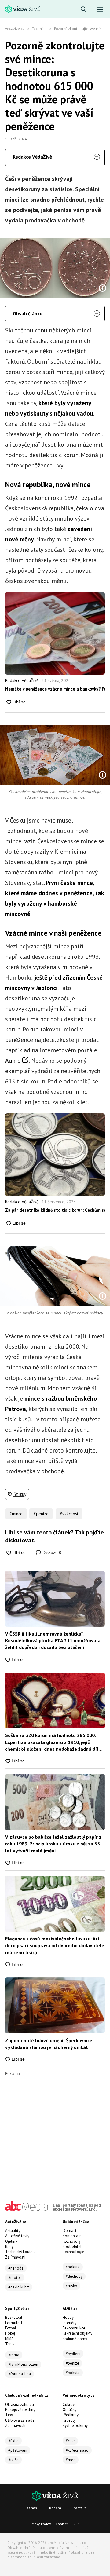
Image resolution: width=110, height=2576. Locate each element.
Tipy (9, 2415)
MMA (9, 2339)
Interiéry (70, 2323)
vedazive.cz (15, 29)
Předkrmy (71, 2415)
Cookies (62, 2524)
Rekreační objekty (77, 2333)
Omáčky (70, 2410)
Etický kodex (41, 2524)
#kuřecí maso (77, 2450)
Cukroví (69, 2404)
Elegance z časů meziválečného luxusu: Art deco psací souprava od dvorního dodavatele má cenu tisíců (55, 1946)
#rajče (13, 2460)
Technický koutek (20, 2252)
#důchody (74, 2276)
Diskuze (51, 1552)
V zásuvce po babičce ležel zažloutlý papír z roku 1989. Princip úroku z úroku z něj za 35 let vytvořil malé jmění (53, 1844)
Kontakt (80, 2508)
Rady (9, 2246)
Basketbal (14, 2317)
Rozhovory (72, 2241)
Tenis (10, 2344)
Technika (39, 29)
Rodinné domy (75, 2339)
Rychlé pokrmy (75, 2426)
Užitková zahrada (20, 2420)
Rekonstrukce (74, 2328)
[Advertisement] (55, 2131)
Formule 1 (14, 2323)
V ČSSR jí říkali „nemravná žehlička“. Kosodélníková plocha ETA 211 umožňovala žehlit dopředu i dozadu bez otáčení (53, 1641)
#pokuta (73, 2267)
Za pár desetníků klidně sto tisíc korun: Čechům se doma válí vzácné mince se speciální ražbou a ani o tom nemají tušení (55, 1210)
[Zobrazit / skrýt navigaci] (100, 10)
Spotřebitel (72, 2246)
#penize (72, 2363)
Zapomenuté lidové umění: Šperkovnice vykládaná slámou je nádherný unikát (49, 2044)
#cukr (70, 2441)
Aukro (13, 1061)
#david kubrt (19, 2287)
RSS (77, 2524)
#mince (16, 1514)
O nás (32, 2508)
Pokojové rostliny (20, 2410)
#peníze (41, 1514)
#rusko (71, 2286)
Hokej (10, 2333)
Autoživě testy (17, 2236)
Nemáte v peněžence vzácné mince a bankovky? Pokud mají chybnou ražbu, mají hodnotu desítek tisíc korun (55, 689)
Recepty (69, 2420)
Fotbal (11, 2328)
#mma (14, 2355)
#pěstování (18, 2450)
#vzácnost (69, 1514)
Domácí (69, 2231)
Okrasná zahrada (20, 2404)
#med (71, 2460)
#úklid (13, 2441)
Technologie (73, 2252)
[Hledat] (84, 10)
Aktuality (13, 2231)
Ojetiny (11, 2241)
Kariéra (55, 2508)
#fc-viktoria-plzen (23, 2364)
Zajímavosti (15, 2257)
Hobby (68, 2317)
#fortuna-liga (20, 2374)
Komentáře (72, 2236)
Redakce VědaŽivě (32, 157)
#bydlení (73, 2354)
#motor (15, 2278)
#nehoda (16, 2268)
